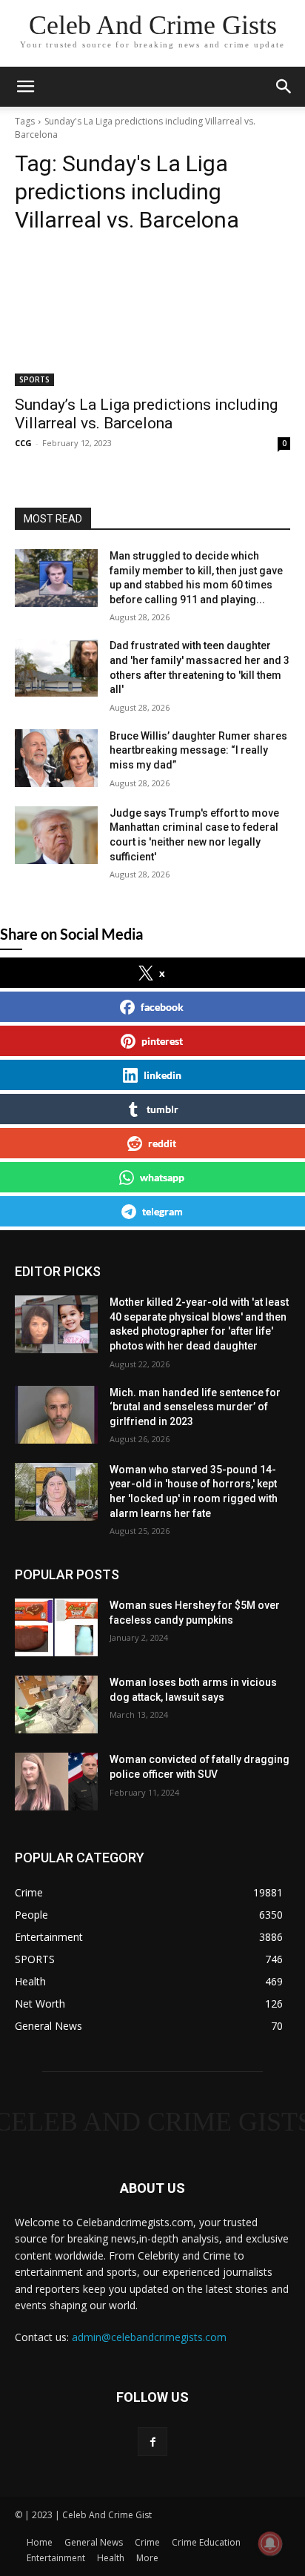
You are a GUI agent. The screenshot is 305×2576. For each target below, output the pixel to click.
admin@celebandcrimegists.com (149, 2337)
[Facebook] (152, 2441)
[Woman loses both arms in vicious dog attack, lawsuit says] (56, 1704)
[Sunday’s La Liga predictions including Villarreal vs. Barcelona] (152, 317)
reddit (162, 1143)
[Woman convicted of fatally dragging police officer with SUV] (56, 1782)
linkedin (162, 1075)
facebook (162, 1007)
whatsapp (162, 1177)
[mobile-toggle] (25, 87)
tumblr (162, 1109)
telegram (162, 1211)
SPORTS (34, 379)
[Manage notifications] (270, 2543)
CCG (23, 443)
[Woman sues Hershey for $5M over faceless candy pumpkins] (56, 1627)
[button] (284, 87)
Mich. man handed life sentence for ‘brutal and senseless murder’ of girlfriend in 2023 (195, 1407)
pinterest (162, 1041)
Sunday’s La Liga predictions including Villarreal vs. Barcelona (146, 414)
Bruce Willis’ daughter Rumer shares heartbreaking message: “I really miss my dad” (198, 750)
